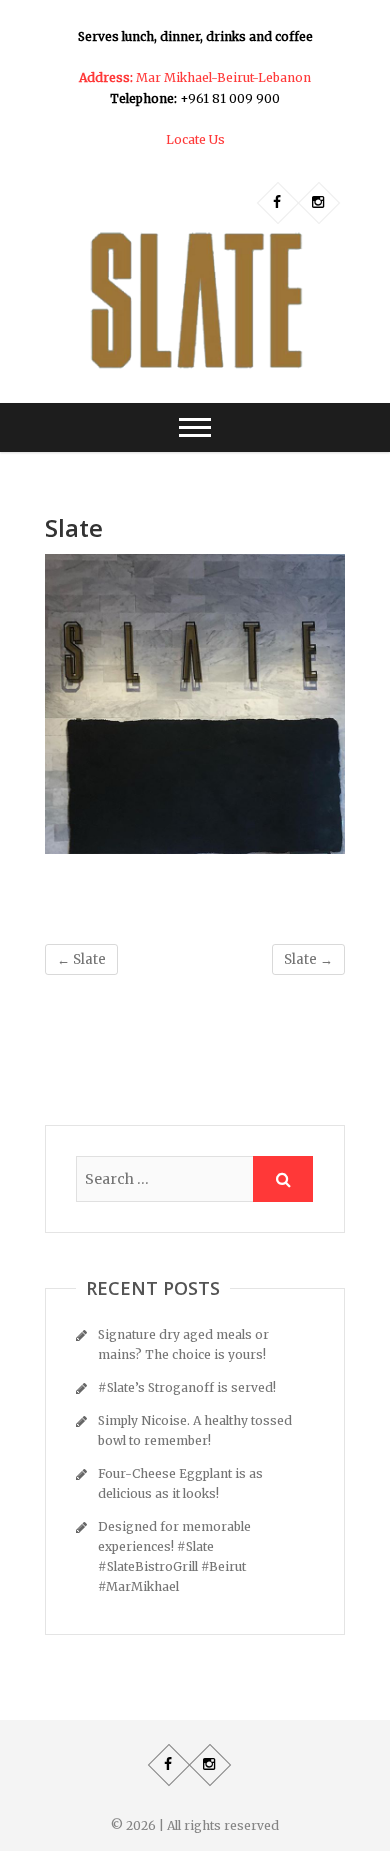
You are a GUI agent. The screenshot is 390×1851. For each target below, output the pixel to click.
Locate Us (195, 139)
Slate (81, 959)
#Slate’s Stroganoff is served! (187, 1387)
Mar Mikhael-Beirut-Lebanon (195, 77)
